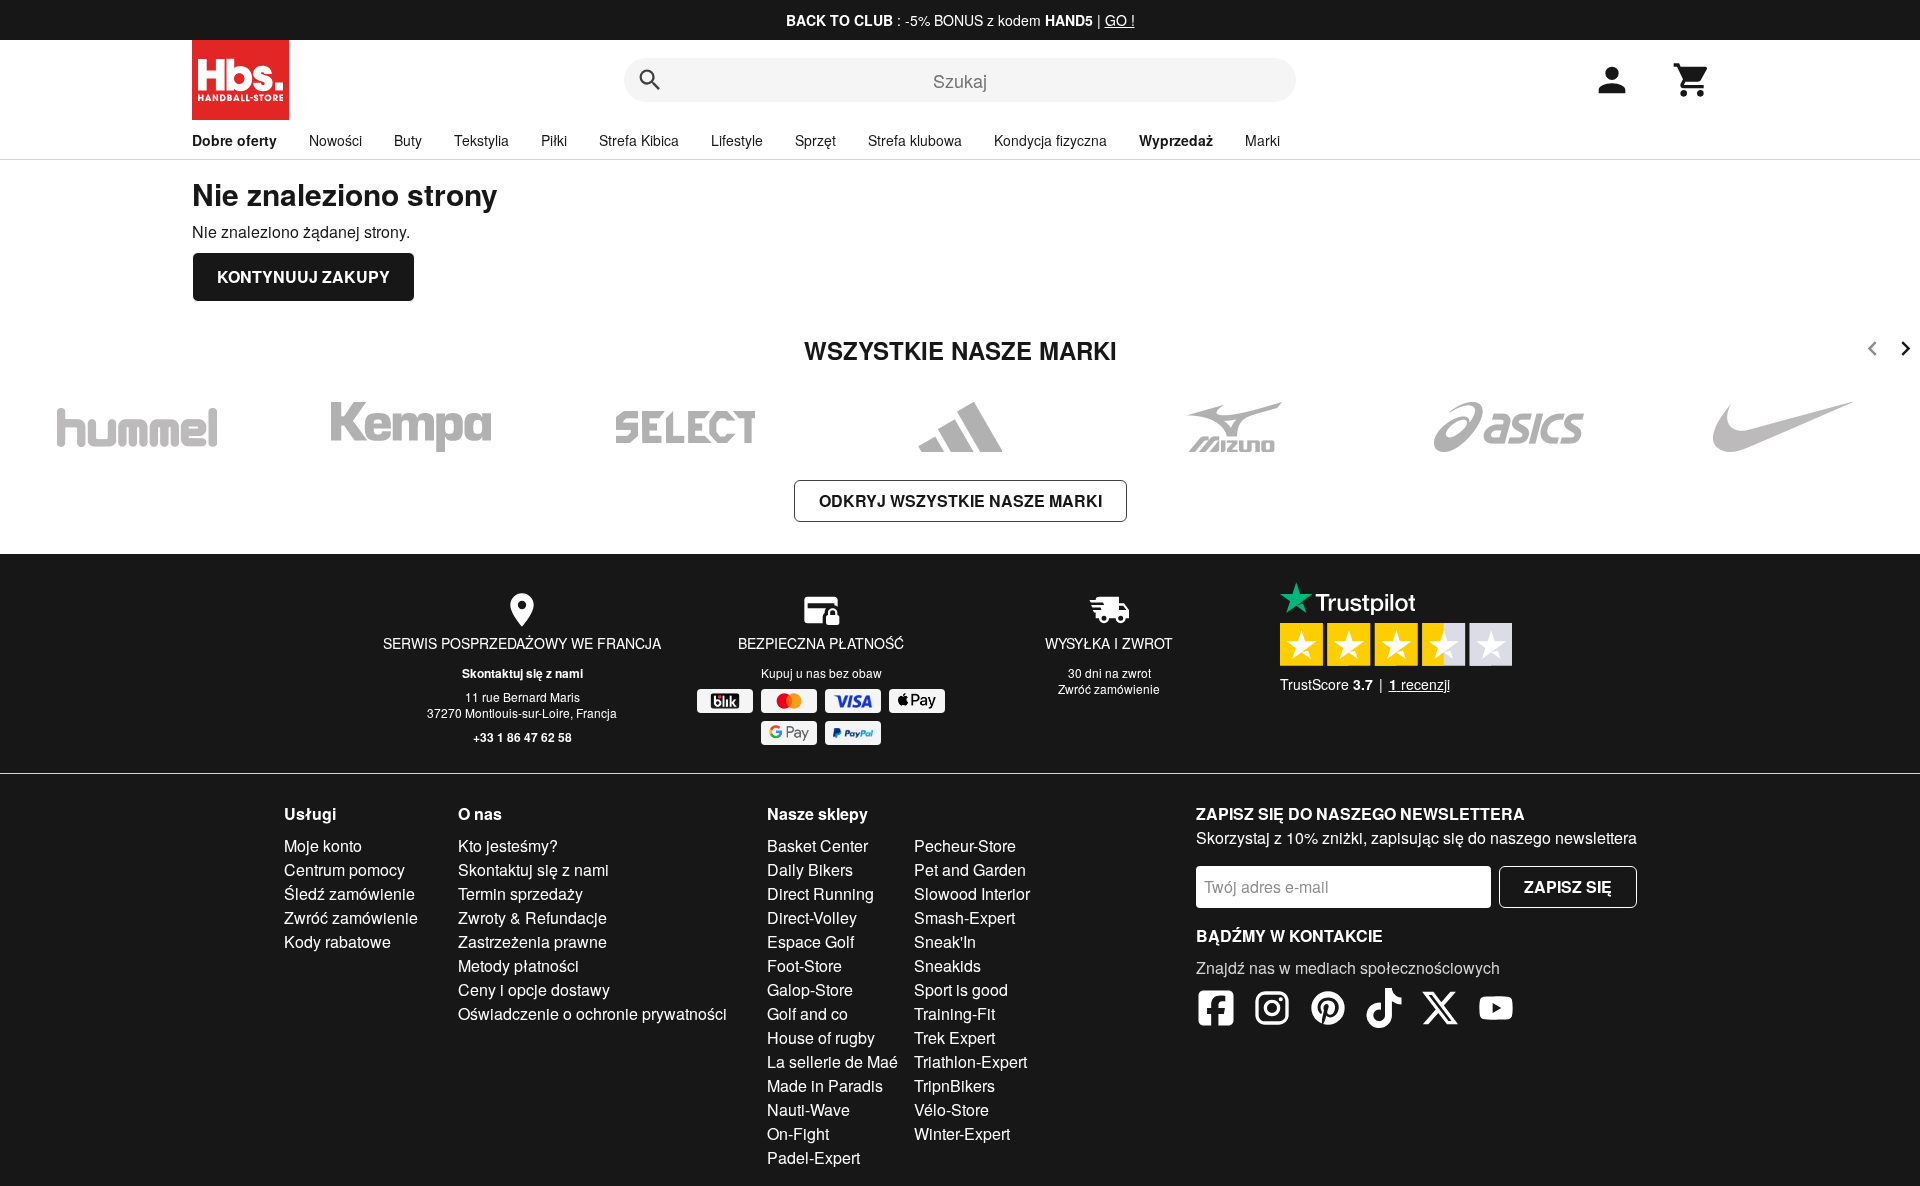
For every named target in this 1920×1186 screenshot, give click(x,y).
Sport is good (961, 989)
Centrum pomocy (344, 869)
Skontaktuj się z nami (522, 673)
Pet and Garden (970, 869)
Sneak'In (945, 941)
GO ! (1120, 20)
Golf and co (807, 1013)
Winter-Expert (962, 1133)
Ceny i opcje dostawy (534, 989)
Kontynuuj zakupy (303, 276)
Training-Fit (954, 1013)
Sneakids (947, 965)
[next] (1905, 351)
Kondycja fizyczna (1050, 140)
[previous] (1872, 351)
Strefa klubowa (915, 140)
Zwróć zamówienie (1109, 688)
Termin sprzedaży (520, 893)
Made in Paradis (825, 1085)
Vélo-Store (951, 1109)
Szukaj (960, 80)
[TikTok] (1384, 1011)
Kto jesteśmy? (508, 845)
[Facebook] (1216, 1011)
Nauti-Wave (808, 1109)
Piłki (554, 140)
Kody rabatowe (337, 941)
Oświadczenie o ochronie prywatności (592, 1013)
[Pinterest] (1328, 1011)
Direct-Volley (812, 917)
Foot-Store (804, 965)
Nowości (335, 140)
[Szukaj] (650, 80)
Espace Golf (810, 941)
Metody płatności (518, 965)
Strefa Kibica (639, 140)
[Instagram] (1272, 1011)
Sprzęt (815, 140)
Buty (408, 140)
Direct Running (820, 893)
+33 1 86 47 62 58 (522, 737)
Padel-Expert (813, 1157)
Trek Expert (954, 1037)
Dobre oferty (234, 140)
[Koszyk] (1692, 80)
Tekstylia (481, 140)
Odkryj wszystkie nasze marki (960, 500)
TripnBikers (954, 1085)
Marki (1262, 140)
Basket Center (817, 845)
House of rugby (821, 1037)
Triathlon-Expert (970, 1061)
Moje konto (323, 845)
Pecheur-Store (965, 845)
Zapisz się (1568, 886)
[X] (1440, 1011)
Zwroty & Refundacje (532, 917)
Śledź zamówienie (349, 893)
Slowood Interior (972, 893)
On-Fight (798, 1133)
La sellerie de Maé (832, 1061)
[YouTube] (1496, 1011)
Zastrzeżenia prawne (532, 941)
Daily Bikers (810, 869)
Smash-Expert (964, 917)
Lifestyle (737, 140)
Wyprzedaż (1176, 140)
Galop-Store (810, 989)
